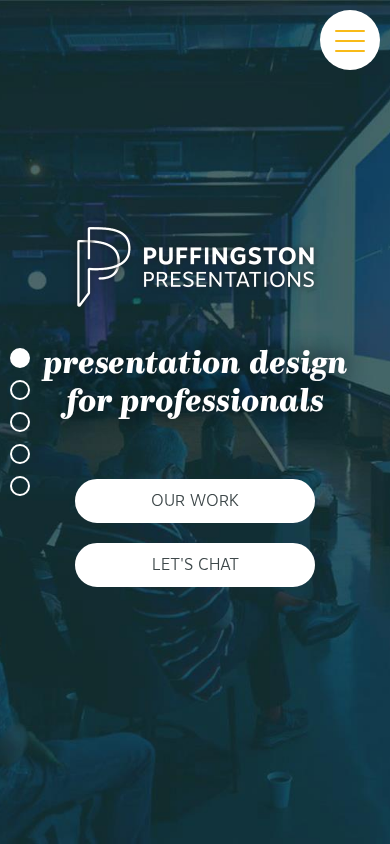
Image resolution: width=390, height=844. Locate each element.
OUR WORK (195, 501)
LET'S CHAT (195, 565)
